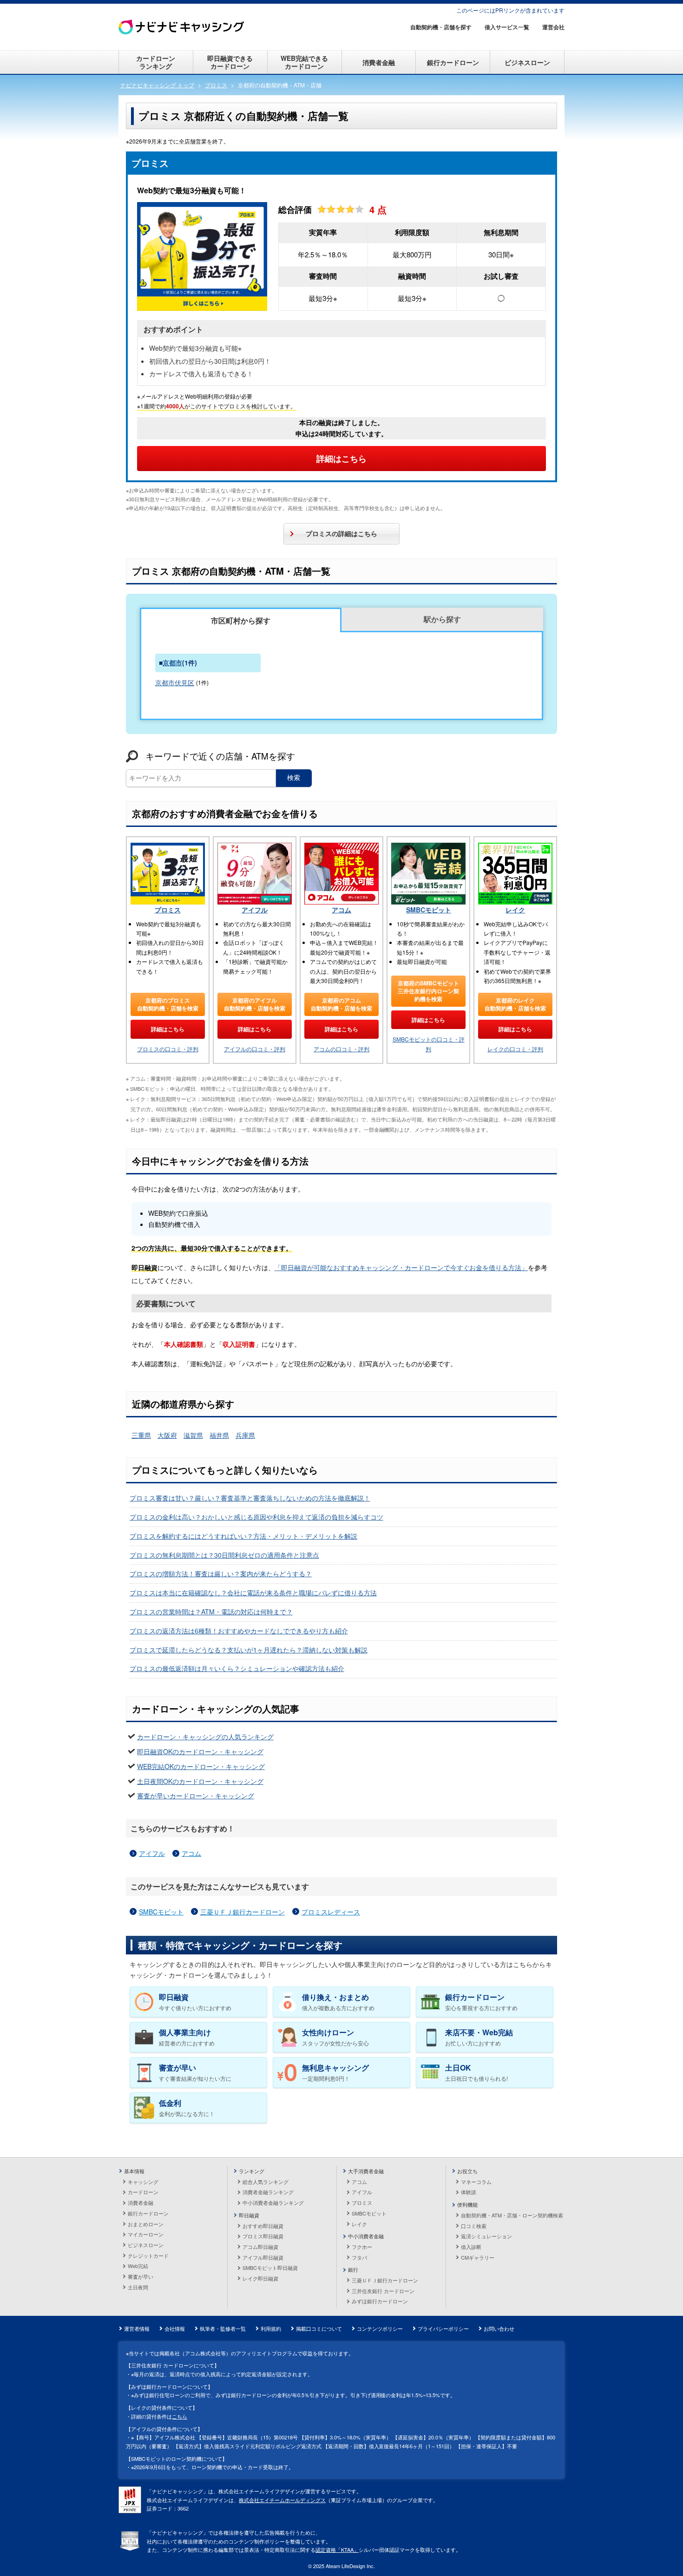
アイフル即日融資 (263, 2257)
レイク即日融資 (260, 2278)
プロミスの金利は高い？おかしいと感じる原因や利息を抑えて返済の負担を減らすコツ (256, 1517)
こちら (180, 2416)
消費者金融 (379, 62)
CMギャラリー (478, 2257)
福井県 (219, 1435)
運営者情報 (137, 2328)
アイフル (255, 910)
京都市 (172, 662)
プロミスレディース (331, 1912)
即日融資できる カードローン (230, 62)
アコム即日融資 (260, 2247)
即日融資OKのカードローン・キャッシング (200, 1751)
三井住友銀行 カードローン (383, 2291)
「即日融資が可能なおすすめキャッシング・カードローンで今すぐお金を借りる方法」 (401, 1267)
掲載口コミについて (319, 2328)
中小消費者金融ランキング (273, 2202)
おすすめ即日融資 (263, 2226)
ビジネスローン (527, 62)
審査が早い (141, 2276)
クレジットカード (148, 2255)
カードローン (143, 2192)
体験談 (469, 2192)
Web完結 (138, 2266)
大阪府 (167, 1435)
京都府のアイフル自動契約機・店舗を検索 (255, 1004)
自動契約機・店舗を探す (441, 27)
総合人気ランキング (266, 2182)
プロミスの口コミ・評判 (168, 1049)
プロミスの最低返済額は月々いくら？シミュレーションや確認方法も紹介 (237, 1668)
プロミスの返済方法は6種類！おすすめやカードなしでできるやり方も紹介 (239, 1631)
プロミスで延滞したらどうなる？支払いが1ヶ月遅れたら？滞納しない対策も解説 (249, 1650)
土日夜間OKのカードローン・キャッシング (200, 1781)
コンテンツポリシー (380, 2328)
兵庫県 (245, 1435)
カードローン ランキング (156, 62)
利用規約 (271, 2328)
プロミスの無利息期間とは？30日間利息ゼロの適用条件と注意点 (224, 1555)
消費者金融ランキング (268, 2192)
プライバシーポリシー (443, 2328)
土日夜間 (138, 2287)
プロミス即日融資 (263, 2236)
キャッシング (143, 2182)
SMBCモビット (429, 910)
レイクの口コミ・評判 (515, 1049)
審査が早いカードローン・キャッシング (196, 1796)
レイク (515, 910)
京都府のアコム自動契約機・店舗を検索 (341, 1004)
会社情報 (175, 2328)
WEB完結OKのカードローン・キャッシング (201, 1766)
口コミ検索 (474, 2226)
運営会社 (553, 27)
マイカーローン (146, 2234)
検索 (294, 778)
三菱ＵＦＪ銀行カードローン (243, 1912)
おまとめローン (146, 2224)
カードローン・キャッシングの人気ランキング (205, 1737)
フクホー (362, 2247)
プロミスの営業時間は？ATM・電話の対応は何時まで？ (211, 1612)
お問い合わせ (499, 2328)
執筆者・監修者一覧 (223, 2328)
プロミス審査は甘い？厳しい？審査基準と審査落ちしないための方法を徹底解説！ (250, 1498)
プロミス (168, 910)
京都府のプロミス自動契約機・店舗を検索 (168, 1004)
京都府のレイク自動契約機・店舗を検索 (515, 1004)
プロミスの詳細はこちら (341, 533)
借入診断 (471, 2247)
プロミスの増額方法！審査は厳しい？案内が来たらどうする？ (221, 1573)
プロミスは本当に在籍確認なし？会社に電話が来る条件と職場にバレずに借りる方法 (253, 1593)
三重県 (141, 1435)
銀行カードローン (453, 62)
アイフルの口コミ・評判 (255, 1049)
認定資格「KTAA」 (337, 2550)
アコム (341, 910)
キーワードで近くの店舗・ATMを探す (220, 756)
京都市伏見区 (175, 682)
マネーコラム (476, 2182)
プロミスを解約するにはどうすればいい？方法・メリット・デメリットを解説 (243, 1536)
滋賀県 (193, 1435)
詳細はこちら (341, 459)
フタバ (359, 2257)
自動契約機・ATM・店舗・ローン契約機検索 (512, 2215)
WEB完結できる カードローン (304, 62)
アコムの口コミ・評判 (341, 1049)
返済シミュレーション (486, 2236)
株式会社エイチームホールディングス (282, 2500)
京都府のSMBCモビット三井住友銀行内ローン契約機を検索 (428, 991)
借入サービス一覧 (507, 27)
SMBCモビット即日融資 (270, 2268)
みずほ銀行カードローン (380, 2301)
